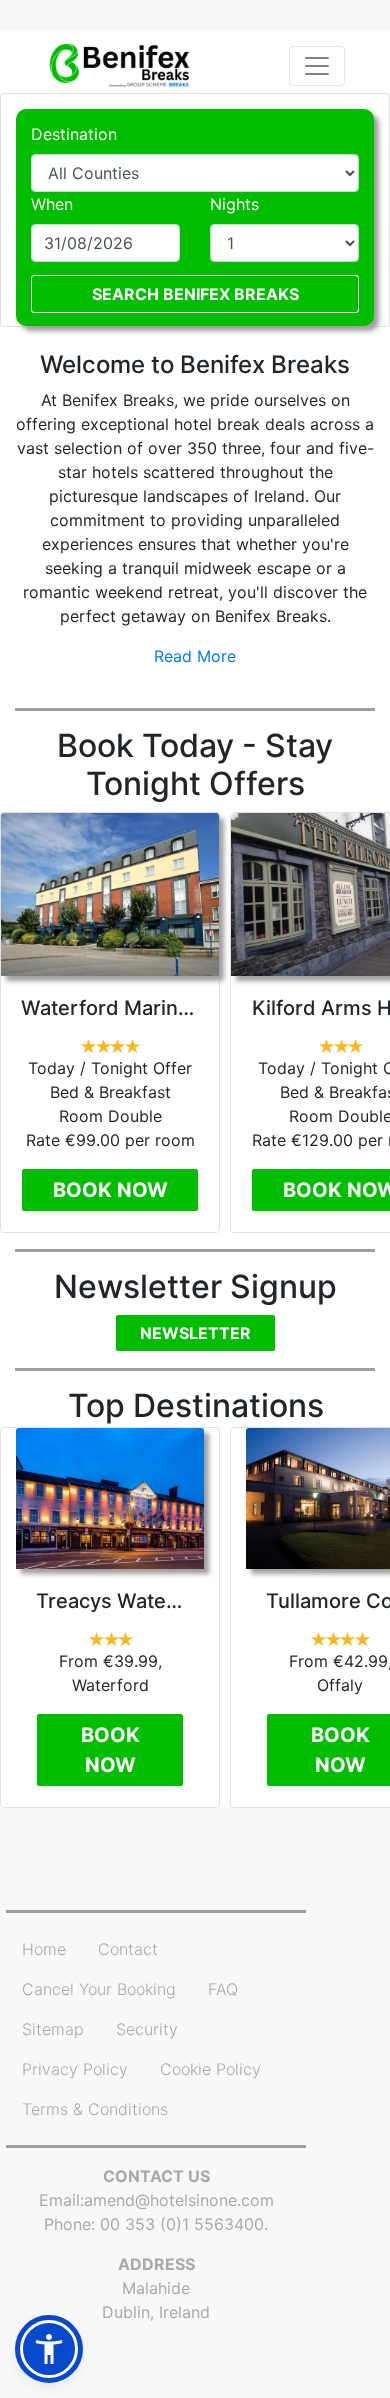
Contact (128, 1949)
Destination (74, 134)
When (52, 204)
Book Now (110, 1190)
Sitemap (53, 2029)
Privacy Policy (75, 2069)
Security (147, 2029)
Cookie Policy (210, 2069)
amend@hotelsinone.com (179, 2200)
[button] (49, 2349)
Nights (234, 204)
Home (44, 1949)
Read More (195, 656)
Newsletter (195, 1333)
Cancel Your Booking (99, 1989)
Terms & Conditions (95, 2109)
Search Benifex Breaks (195, 294)
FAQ (223, 1989)
